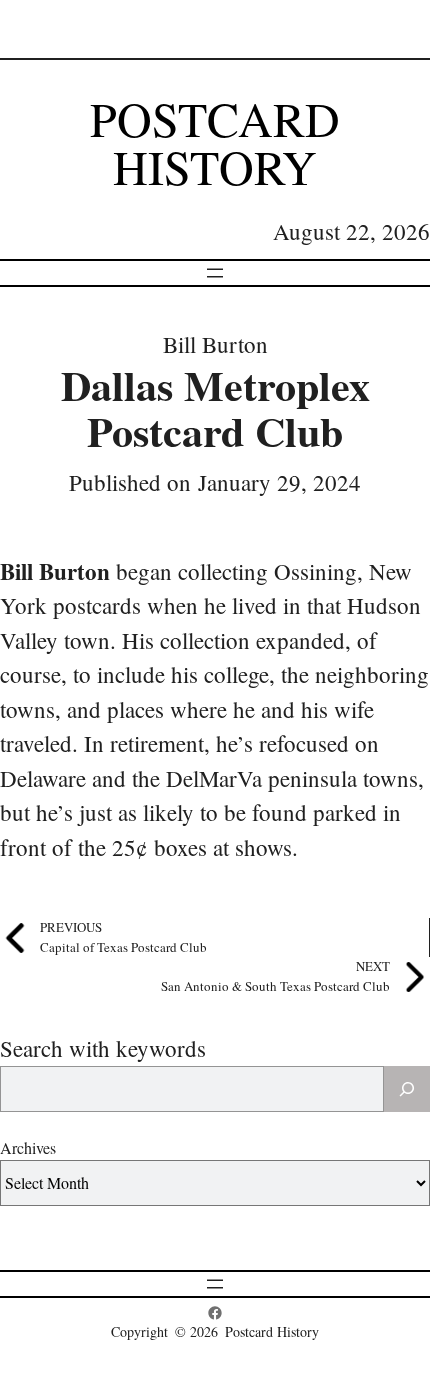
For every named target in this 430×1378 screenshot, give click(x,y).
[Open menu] (215, 273)
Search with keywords (103, 1048)
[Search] (407, 1089)
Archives (28, 1147)
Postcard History (215, 142)
